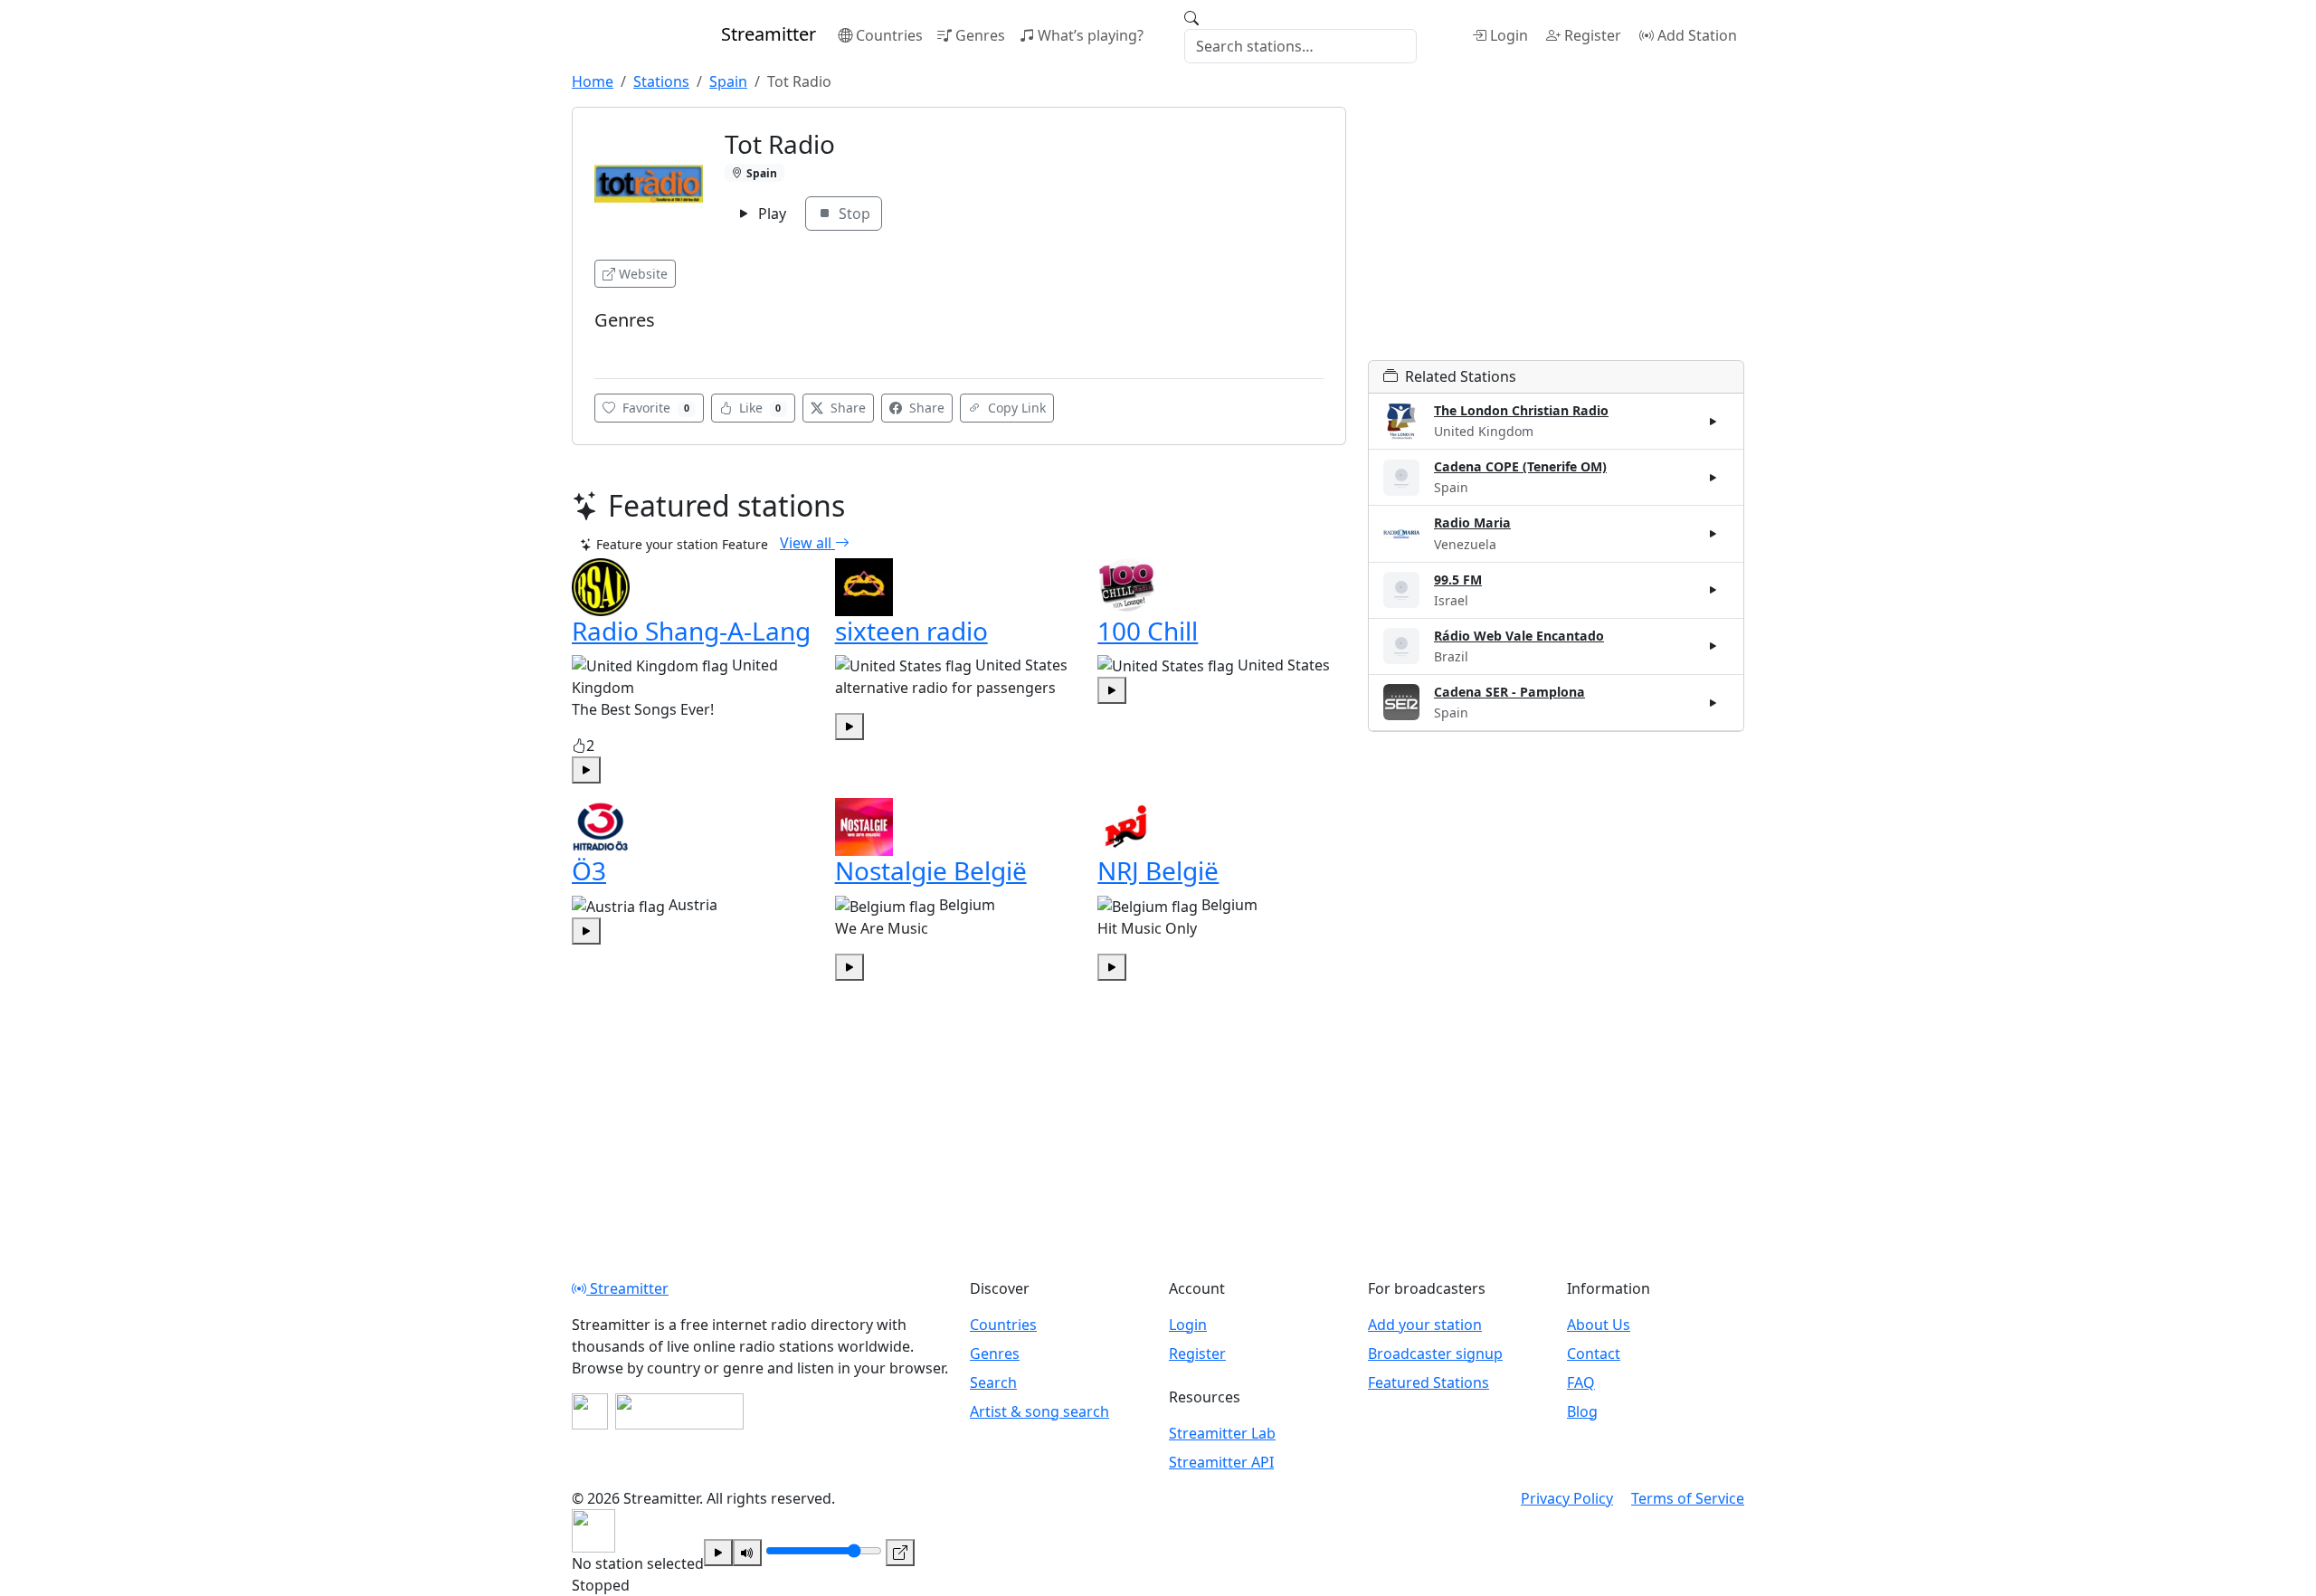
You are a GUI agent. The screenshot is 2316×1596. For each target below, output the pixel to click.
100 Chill (1148, 631)
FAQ (1581, 1382)
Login (1509, 35)
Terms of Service (1688, 1498)
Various (622, 347)
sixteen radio (911, 631)
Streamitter (627, 1288)
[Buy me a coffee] (679, 1411)
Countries (889, 35)
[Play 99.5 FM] (1713, 590)
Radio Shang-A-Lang (691, 631)
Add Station (1697, 35)
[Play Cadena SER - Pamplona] (1713, 702)
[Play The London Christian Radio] (1713, 422)
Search (993, 1382)
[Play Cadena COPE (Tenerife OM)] (1713, 478)
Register (1593, 35)
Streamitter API (1221, 1462)
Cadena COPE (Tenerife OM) (1520, 466)
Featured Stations (1429, 1382)
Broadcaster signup (1435, 1354)
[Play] (718, 1553)
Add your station (1425, 1325)
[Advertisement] (1556, 233)
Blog (1582, 1411)
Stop (853, 214)
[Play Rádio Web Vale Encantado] (1713, 646)
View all (807, 543)
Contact (1594, 1354)
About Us (1599, 1325)
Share (846, 408)
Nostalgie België (931, 870)
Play (770, 214)
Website (643, 274)
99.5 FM (1458, 579)
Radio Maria (1472, 522)
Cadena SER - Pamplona (1509, 692)
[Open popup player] (900, 1553)
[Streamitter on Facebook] (590, 1411)
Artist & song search (1039, 1411)
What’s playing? (1091, 35)
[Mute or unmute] (747, 1553)
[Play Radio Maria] (1713, 534)
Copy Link (1015, 408)
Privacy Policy (1567, 1498)
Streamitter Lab (1222, 1433)
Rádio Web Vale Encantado (1519, 636)
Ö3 (589, 870)
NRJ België (1158, 870)
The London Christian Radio (1521, 410)
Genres (980, 35)
